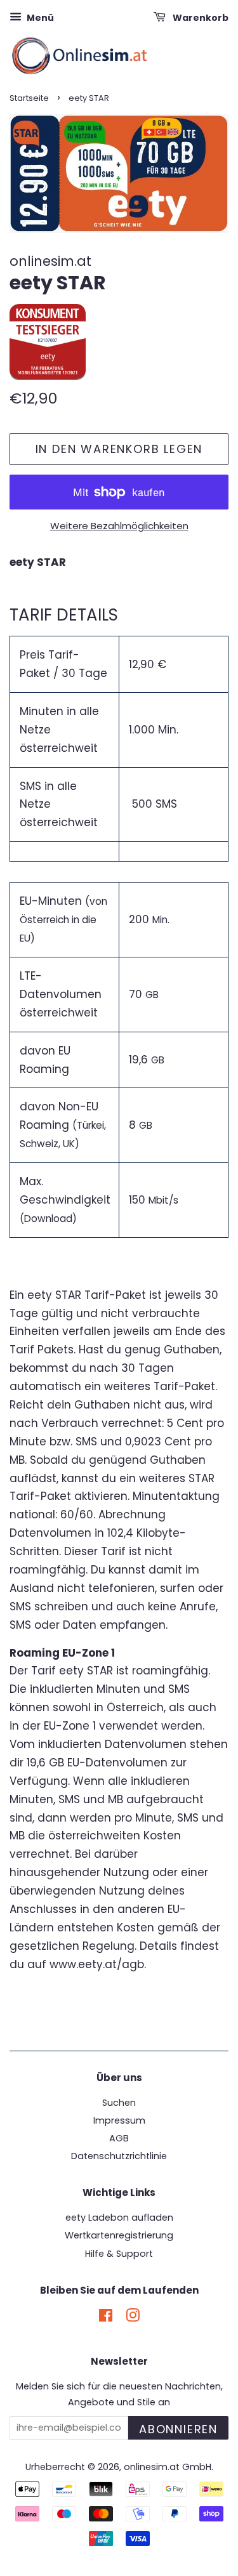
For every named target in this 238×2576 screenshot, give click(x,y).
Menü (39, 18)
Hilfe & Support (119, 2254)
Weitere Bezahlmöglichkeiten (119, 526)
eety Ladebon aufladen (119, 2218)
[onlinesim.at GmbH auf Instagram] (133, 2318)
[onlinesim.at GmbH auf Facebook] (106, 2318)
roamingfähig (170, 1671)
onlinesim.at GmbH (168, 2467)
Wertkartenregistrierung (119, 2235)
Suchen (119, 2103)
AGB (119, 2138)
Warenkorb (200, 18)
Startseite (29, 98)
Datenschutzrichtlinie (119, 2156)
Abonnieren (178, 2429)
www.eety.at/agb (97, 1964)
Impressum (119, 2120)
